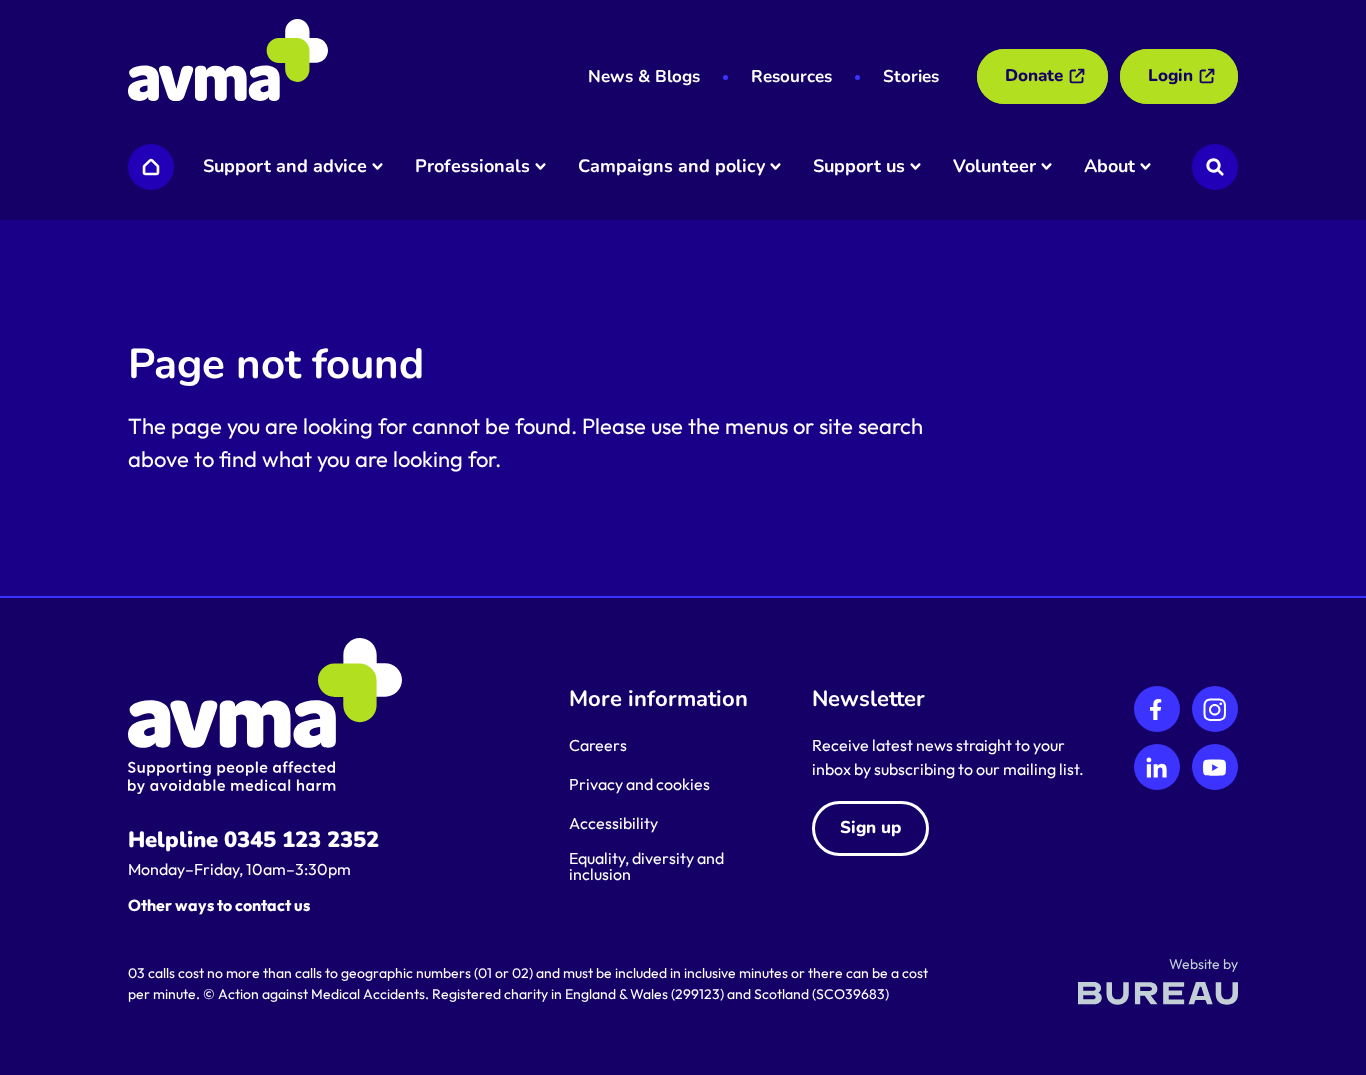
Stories (911, 76)
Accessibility (613, 823)
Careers (598, 745)
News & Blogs (644, 76)
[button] (291, 167)
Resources (791, 76)
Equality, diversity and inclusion (646, 866)
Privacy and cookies (639, 784)
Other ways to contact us (219, 905)
